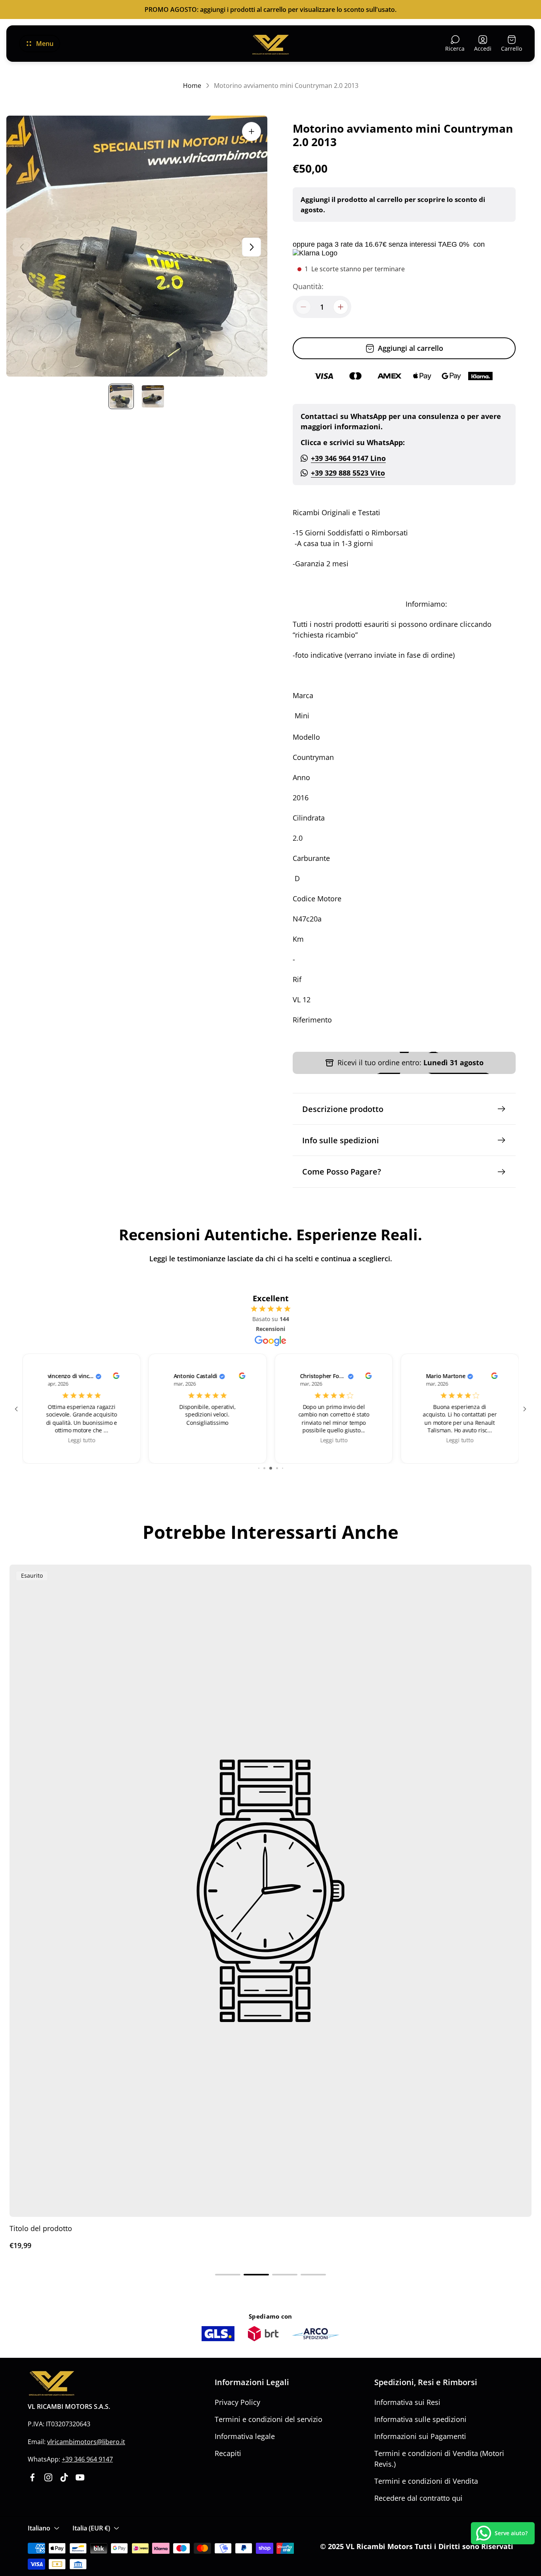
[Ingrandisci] (251, 131)
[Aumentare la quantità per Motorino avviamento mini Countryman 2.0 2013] (341, 307)
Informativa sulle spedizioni (420, 2419)
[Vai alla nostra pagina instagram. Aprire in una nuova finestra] (48, 2477)
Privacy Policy (237, 2402)
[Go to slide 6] (283, 1468)
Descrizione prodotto (343, 1109)
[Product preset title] (270, 1891)
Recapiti (228, 2453)
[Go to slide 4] (271, 1468)
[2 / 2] (153, 396)
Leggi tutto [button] (81, 1440)
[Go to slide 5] (277, 1468)
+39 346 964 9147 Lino (348, 458)
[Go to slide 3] (264, 1468)
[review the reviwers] (116, 1377)
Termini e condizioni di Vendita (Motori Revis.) (439, 2459)
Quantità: (308, 286)
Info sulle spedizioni (341, 1140)
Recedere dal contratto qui (418, 2498)
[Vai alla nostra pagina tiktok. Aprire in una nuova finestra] (64, 2477)
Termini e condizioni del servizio (269, 2419)
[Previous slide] (22, 247)
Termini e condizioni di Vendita (426, 2481)
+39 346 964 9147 (87, 2459)
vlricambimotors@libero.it (86, 2442)
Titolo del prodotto (41, 2228)
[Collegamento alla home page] (51, 2383)
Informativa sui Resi (407, 2402)
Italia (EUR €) (91, 2528)
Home (192, 86)
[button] (228, 2275)
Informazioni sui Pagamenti (420, 2436)
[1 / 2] (121, 396)
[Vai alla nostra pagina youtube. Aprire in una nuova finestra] (80, 2477)
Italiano (39, 2528)
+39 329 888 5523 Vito (348, 473)
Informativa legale (245, 2436)
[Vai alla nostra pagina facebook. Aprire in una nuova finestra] (32, 2477)
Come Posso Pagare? (342, 1171)
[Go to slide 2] (259, 1468)
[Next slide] (251, 247)
